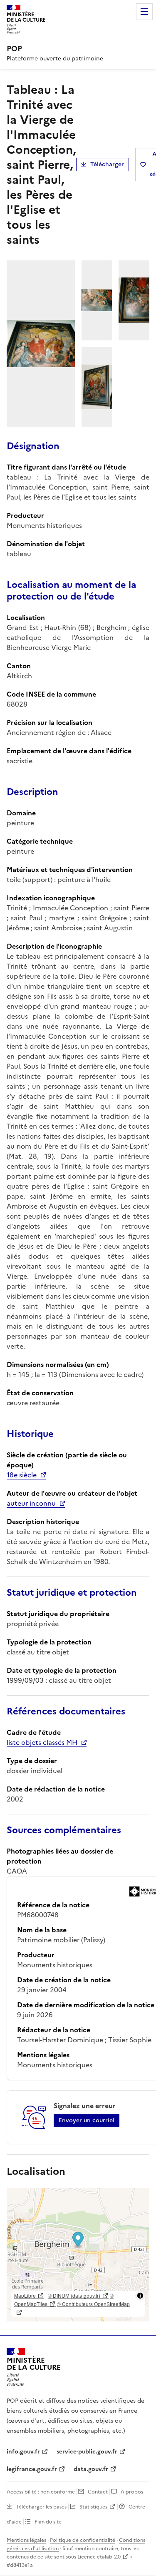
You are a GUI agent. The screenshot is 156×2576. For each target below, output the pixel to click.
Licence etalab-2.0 (99, 2557)
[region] (78, 2255)
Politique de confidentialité (83, 2540)
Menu (144, 12)
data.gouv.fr (91, 2469)
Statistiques (93, 2507)
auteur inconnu (31, 1503)
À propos (132, 2492)
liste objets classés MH (42, 1742)
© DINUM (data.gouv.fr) (74, 2295)
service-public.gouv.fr (87, 2452)
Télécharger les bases (41, 2507)
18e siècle (22, 1475)
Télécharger (107, 164)
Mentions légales (26, 2540)
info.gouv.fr (23, 2452)
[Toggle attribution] (140, 2296)
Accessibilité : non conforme (41, 2492)
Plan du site (48, 2522)
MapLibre (25, 2295)
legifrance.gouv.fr (32, 2469)
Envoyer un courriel (87, 2120)
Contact (98, 2492)
